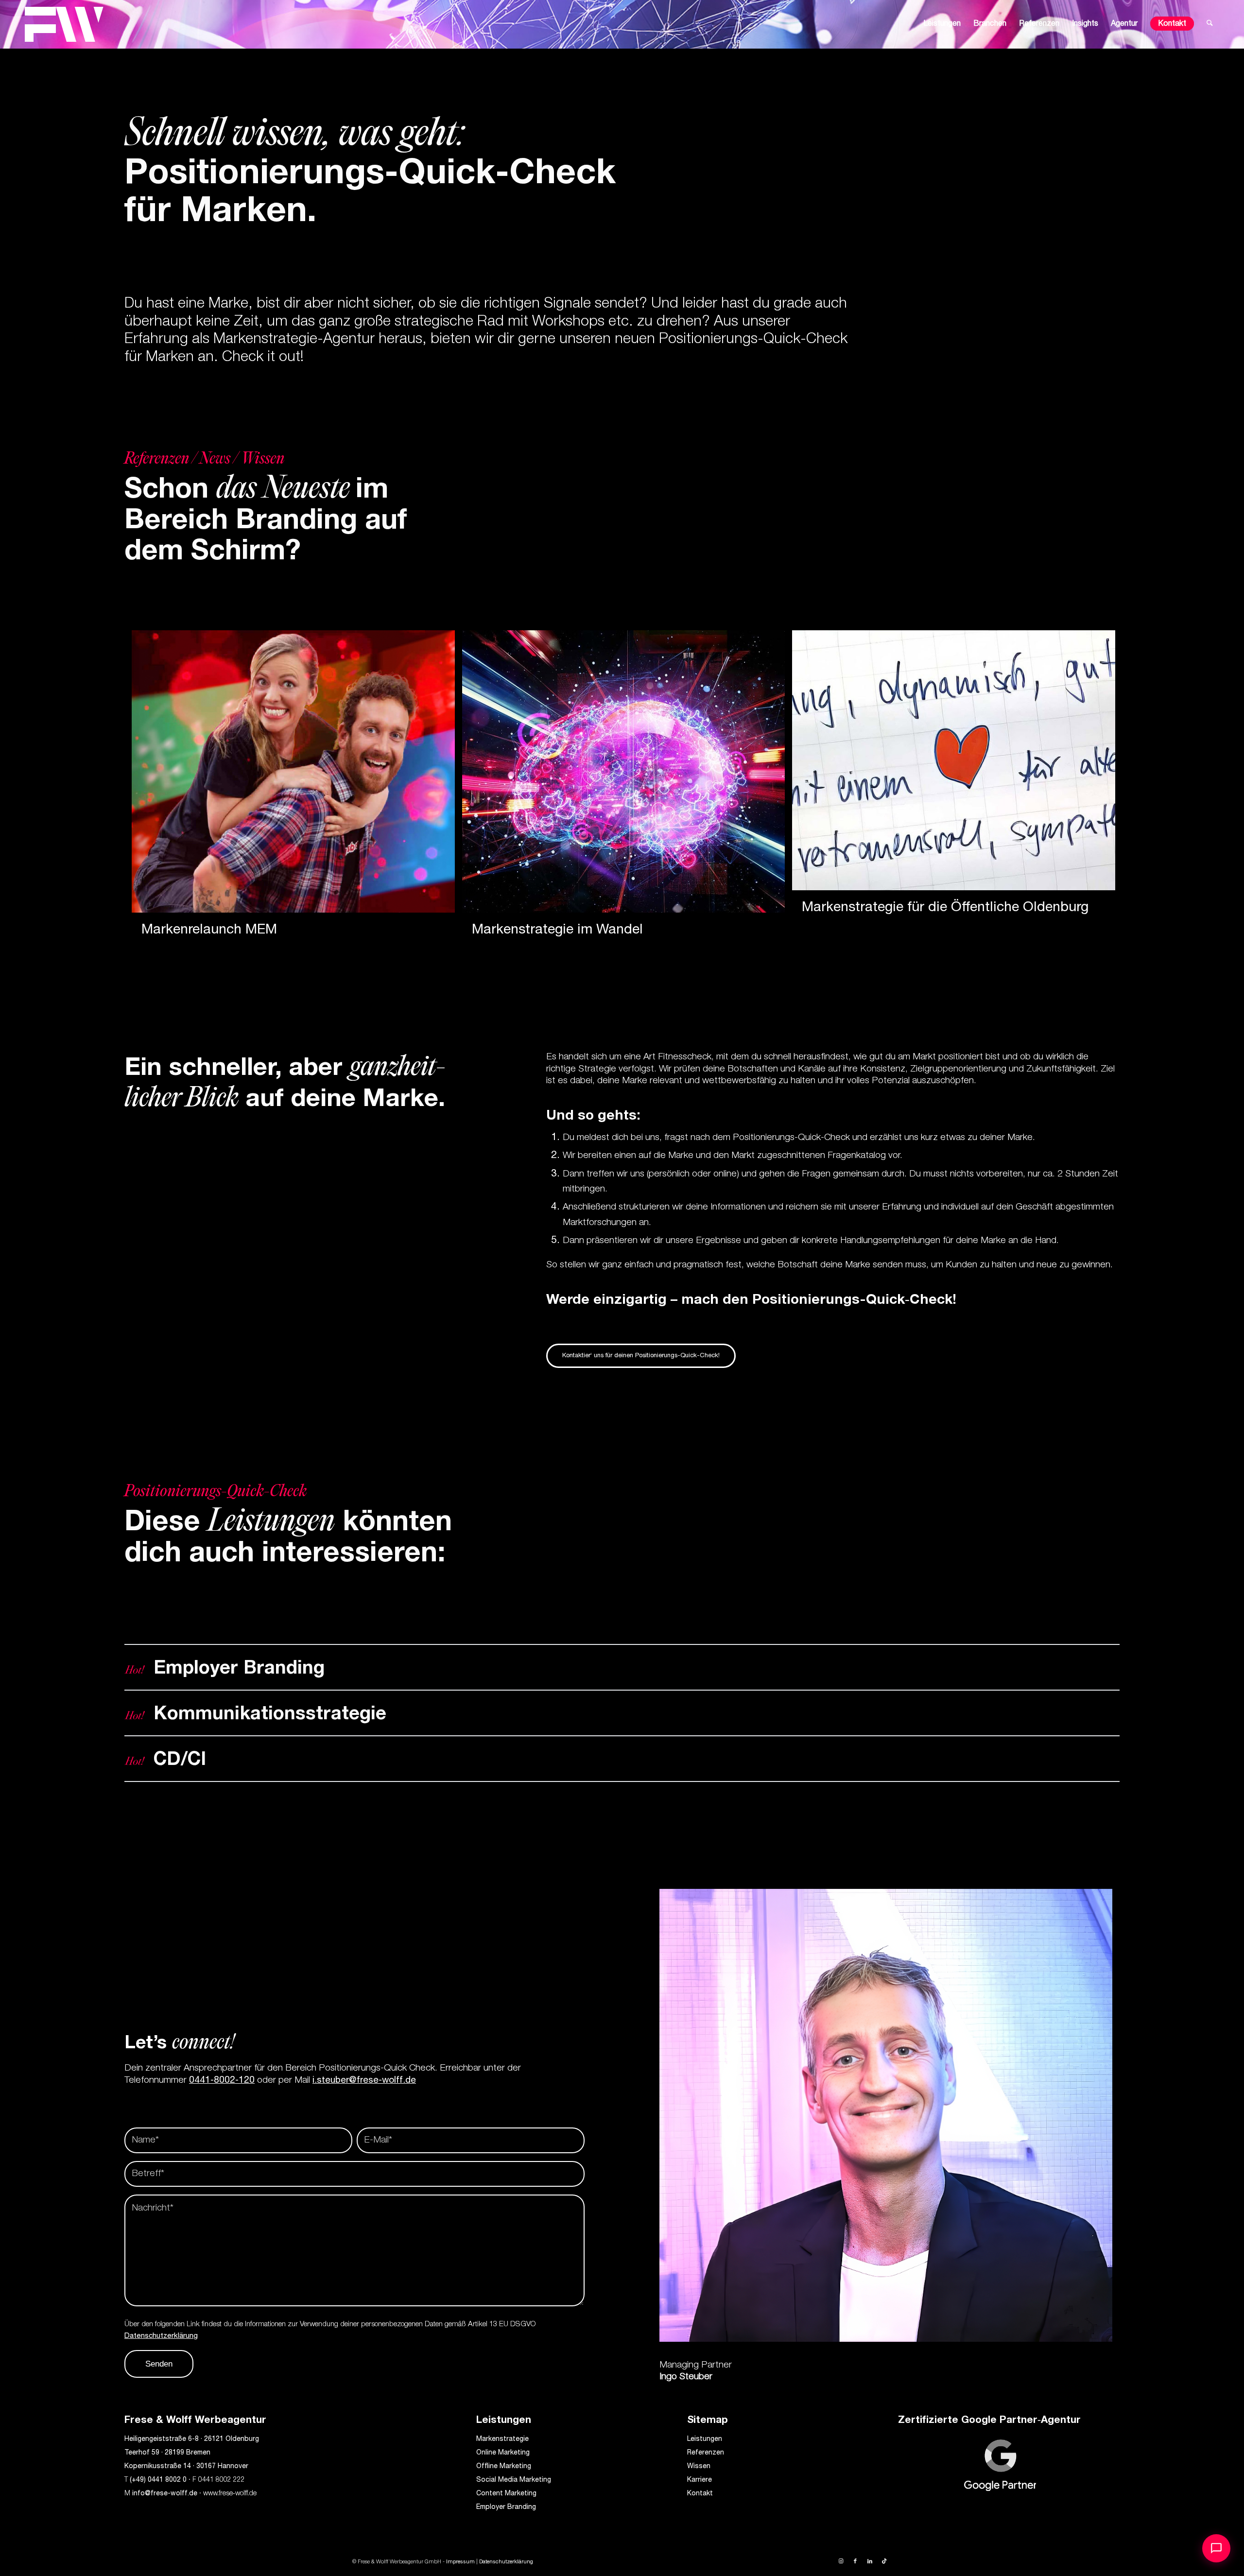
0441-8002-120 (222, 2081)
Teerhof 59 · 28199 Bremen (167, 2453)
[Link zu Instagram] (841, 2561)
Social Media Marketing (514, 2480)
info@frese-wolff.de (165, 2494)
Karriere (700, 2480)
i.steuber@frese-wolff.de (364, 2081)
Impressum (460, 2562)
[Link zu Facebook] (855, 2561)
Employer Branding (506, 2507)
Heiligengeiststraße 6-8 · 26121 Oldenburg (192, 2439)
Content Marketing (506, 2494)
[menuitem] (942, 24)
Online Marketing (503, 2453)
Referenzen (706, 2453)
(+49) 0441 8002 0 (158, 2480)
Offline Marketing (504, 2467)
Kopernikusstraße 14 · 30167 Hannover (186, 2467)
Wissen (699, 2467)
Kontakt (700, 2494)
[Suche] (1210, 24)
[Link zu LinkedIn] (870, 2561)
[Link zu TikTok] (884, 2561)
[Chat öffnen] (1216, 2548)
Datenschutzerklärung (161, 2336)
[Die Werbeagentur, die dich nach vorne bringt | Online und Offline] (64, 24)
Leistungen (705, 2439)
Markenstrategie (502, 2439)
